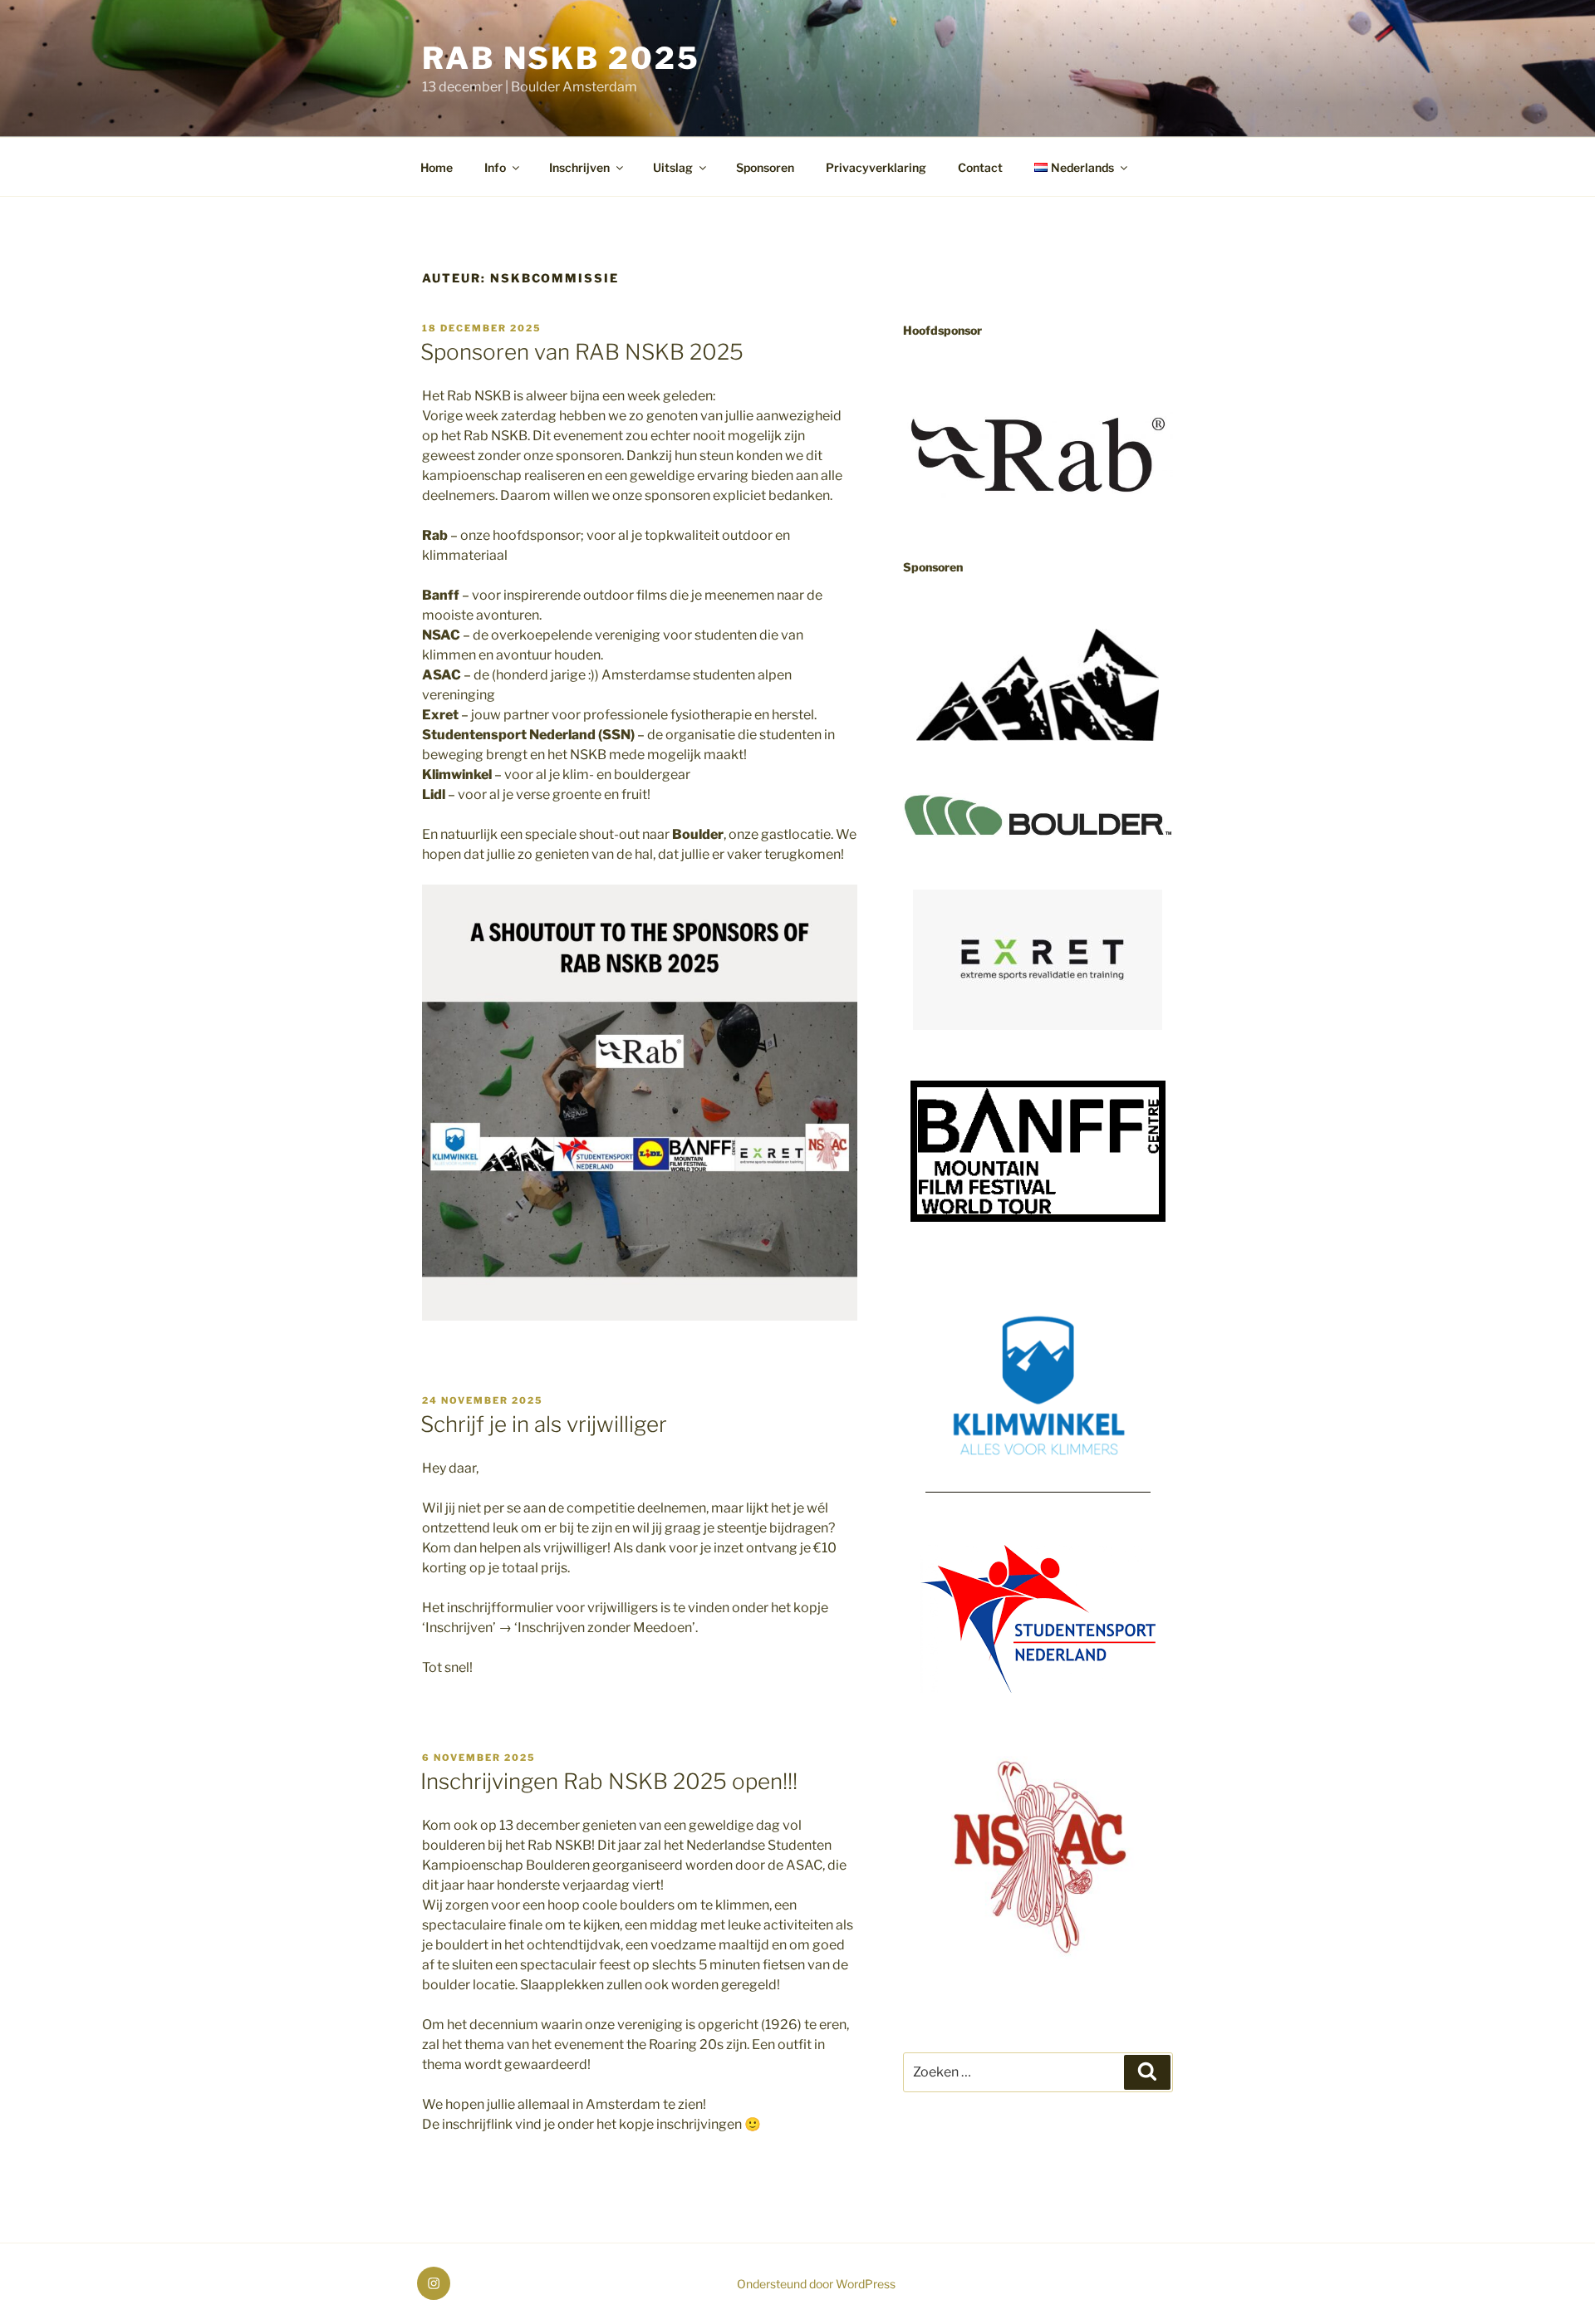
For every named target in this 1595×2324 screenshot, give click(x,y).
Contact (980, 167)
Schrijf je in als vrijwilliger (544, 1424)
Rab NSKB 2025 (561, 58)
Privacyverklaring (876, 167)
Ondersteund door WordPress (816, 2284)
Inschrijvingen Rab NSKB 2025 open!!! (609, 1781)
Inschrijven (579, 167)
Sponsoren (765, 167)
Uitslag (673, 167)
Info (495, 167)
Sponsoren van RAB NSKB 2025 (582, 352)
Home (437, 167)
